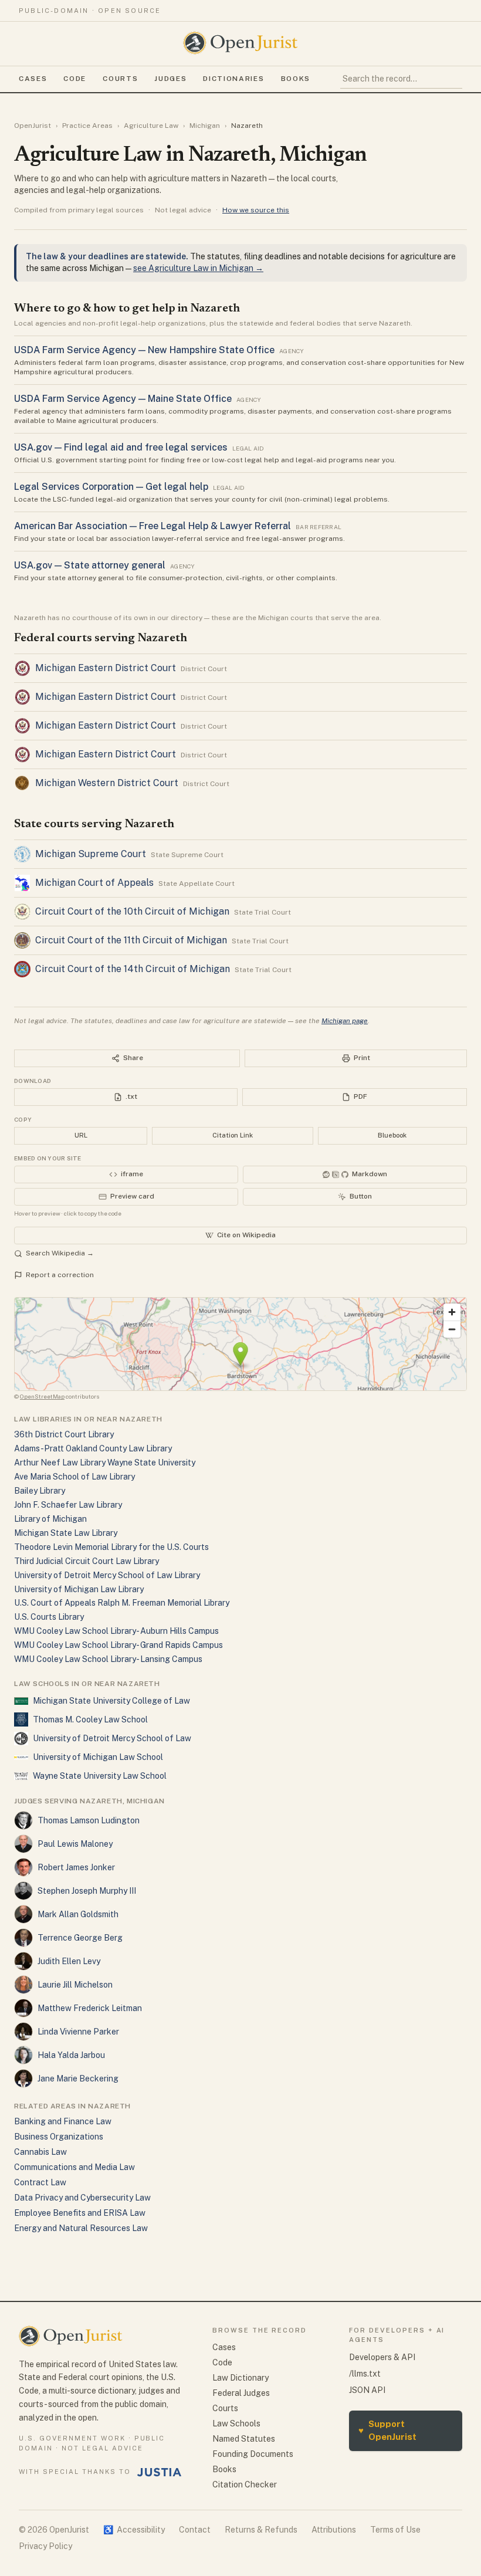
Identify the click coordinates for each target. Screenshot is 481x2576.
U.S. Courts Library (49, 1617)
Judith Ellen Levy (69, 1961)
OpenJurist (33, 126)
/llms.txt (365, 2374)
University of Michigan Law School (98, 1757)
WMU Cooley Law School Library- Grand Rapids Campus (118, 1645)
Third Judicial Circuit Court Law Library (87, 1561)
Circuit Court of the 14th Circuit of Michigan (133, 969)
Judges (170, 79)
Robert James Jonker (76, 1867)
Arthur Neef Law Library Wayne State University (105, 1463)
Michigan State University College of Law (111, 1701)
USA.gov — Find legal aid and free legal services (121, 447)
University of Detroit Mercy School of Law (112, 1738)
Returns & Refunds (261, 2530)
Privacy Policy (45, 2546)
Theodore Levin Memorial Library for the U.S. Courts (111, 1547)
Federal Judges (241, 2393)
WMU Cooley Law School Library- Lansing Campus (108, 1659)
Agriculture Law (151, 126)
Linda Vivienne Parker (78, 2032)
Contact (195, 2530)
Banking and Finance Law (63, 2121)
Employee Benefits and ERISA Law (80, 2213)
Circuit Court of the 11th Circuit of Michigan (131, 940)
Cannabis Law (40, 2152)
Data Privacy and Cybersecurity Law (82, 2198)
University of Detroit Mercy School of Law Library (107, 1575)
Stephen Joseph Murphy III (87, 1891)
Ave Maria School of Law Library (74, 1477)
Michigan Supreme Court (91, 854)
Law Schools (236, 2423)
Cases (33, 79)
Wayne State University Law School (100, 1776)
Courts (120, 79)
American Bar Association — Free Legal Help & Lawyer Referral (153, 526)
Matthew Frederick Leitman (90, 2008)
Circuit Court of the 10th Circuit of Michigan (132, 911)
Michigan (205, 126)
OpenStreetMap (42, 1396)
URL (81, 1135)
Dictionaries (233, 79)
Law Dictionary (240, 2378)
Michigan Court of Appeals (94, 883)
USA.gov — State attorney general (90, 565)
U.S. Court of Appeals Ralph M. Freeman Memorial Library (122, 1603)
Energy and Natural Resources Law (81, 2228)
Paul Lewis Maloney (75, 1844)
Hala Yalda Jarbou (71, 2055)
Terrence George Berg (80, 1938)
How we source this (256, 210)
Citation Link (233, 1135)
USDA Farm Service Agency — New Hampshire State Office (144, 350)
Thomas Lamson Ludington (89, 1820)
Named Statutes (244, 2439)
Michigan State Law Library (66, 1533)
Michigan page (345, 1021)
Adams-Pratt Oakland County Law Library (93, 1448)
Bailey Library (40, 1491)
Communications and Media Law (74, 2167)
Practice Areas (87, 126)
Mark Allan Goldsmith (78, 1914)
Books (296, 79)
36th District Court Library (64, 1434)
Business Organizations (59, 2137)
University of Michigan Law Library (79, 1589)
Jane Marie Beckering (78, 2079)
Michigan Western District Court (107, 783)
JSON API (367, 2390)
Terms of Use (395, 2530)
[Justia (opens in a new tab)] (160, 2472)
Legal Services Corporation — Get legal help (111, 487)
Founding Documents (253, 2454)
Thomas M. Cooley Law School (90, 1719)
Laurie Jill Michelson (75, 1985)
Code (75, 79)
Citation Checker (245, 2484)
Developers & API (382, 2357)
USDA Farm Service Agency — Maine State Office (123, 399)
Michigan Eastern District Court (106, 668)
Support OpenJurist (387, 2431)
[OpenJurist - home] (240, 43)
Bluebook (392, 1135)
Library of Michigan (50, 1519)
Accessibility (134, 2530)
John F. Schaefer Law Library (68, 1505)
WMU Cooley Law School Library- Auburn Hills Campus (116, 1631)
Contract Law (40, 2182)
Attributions (334, 2530)
